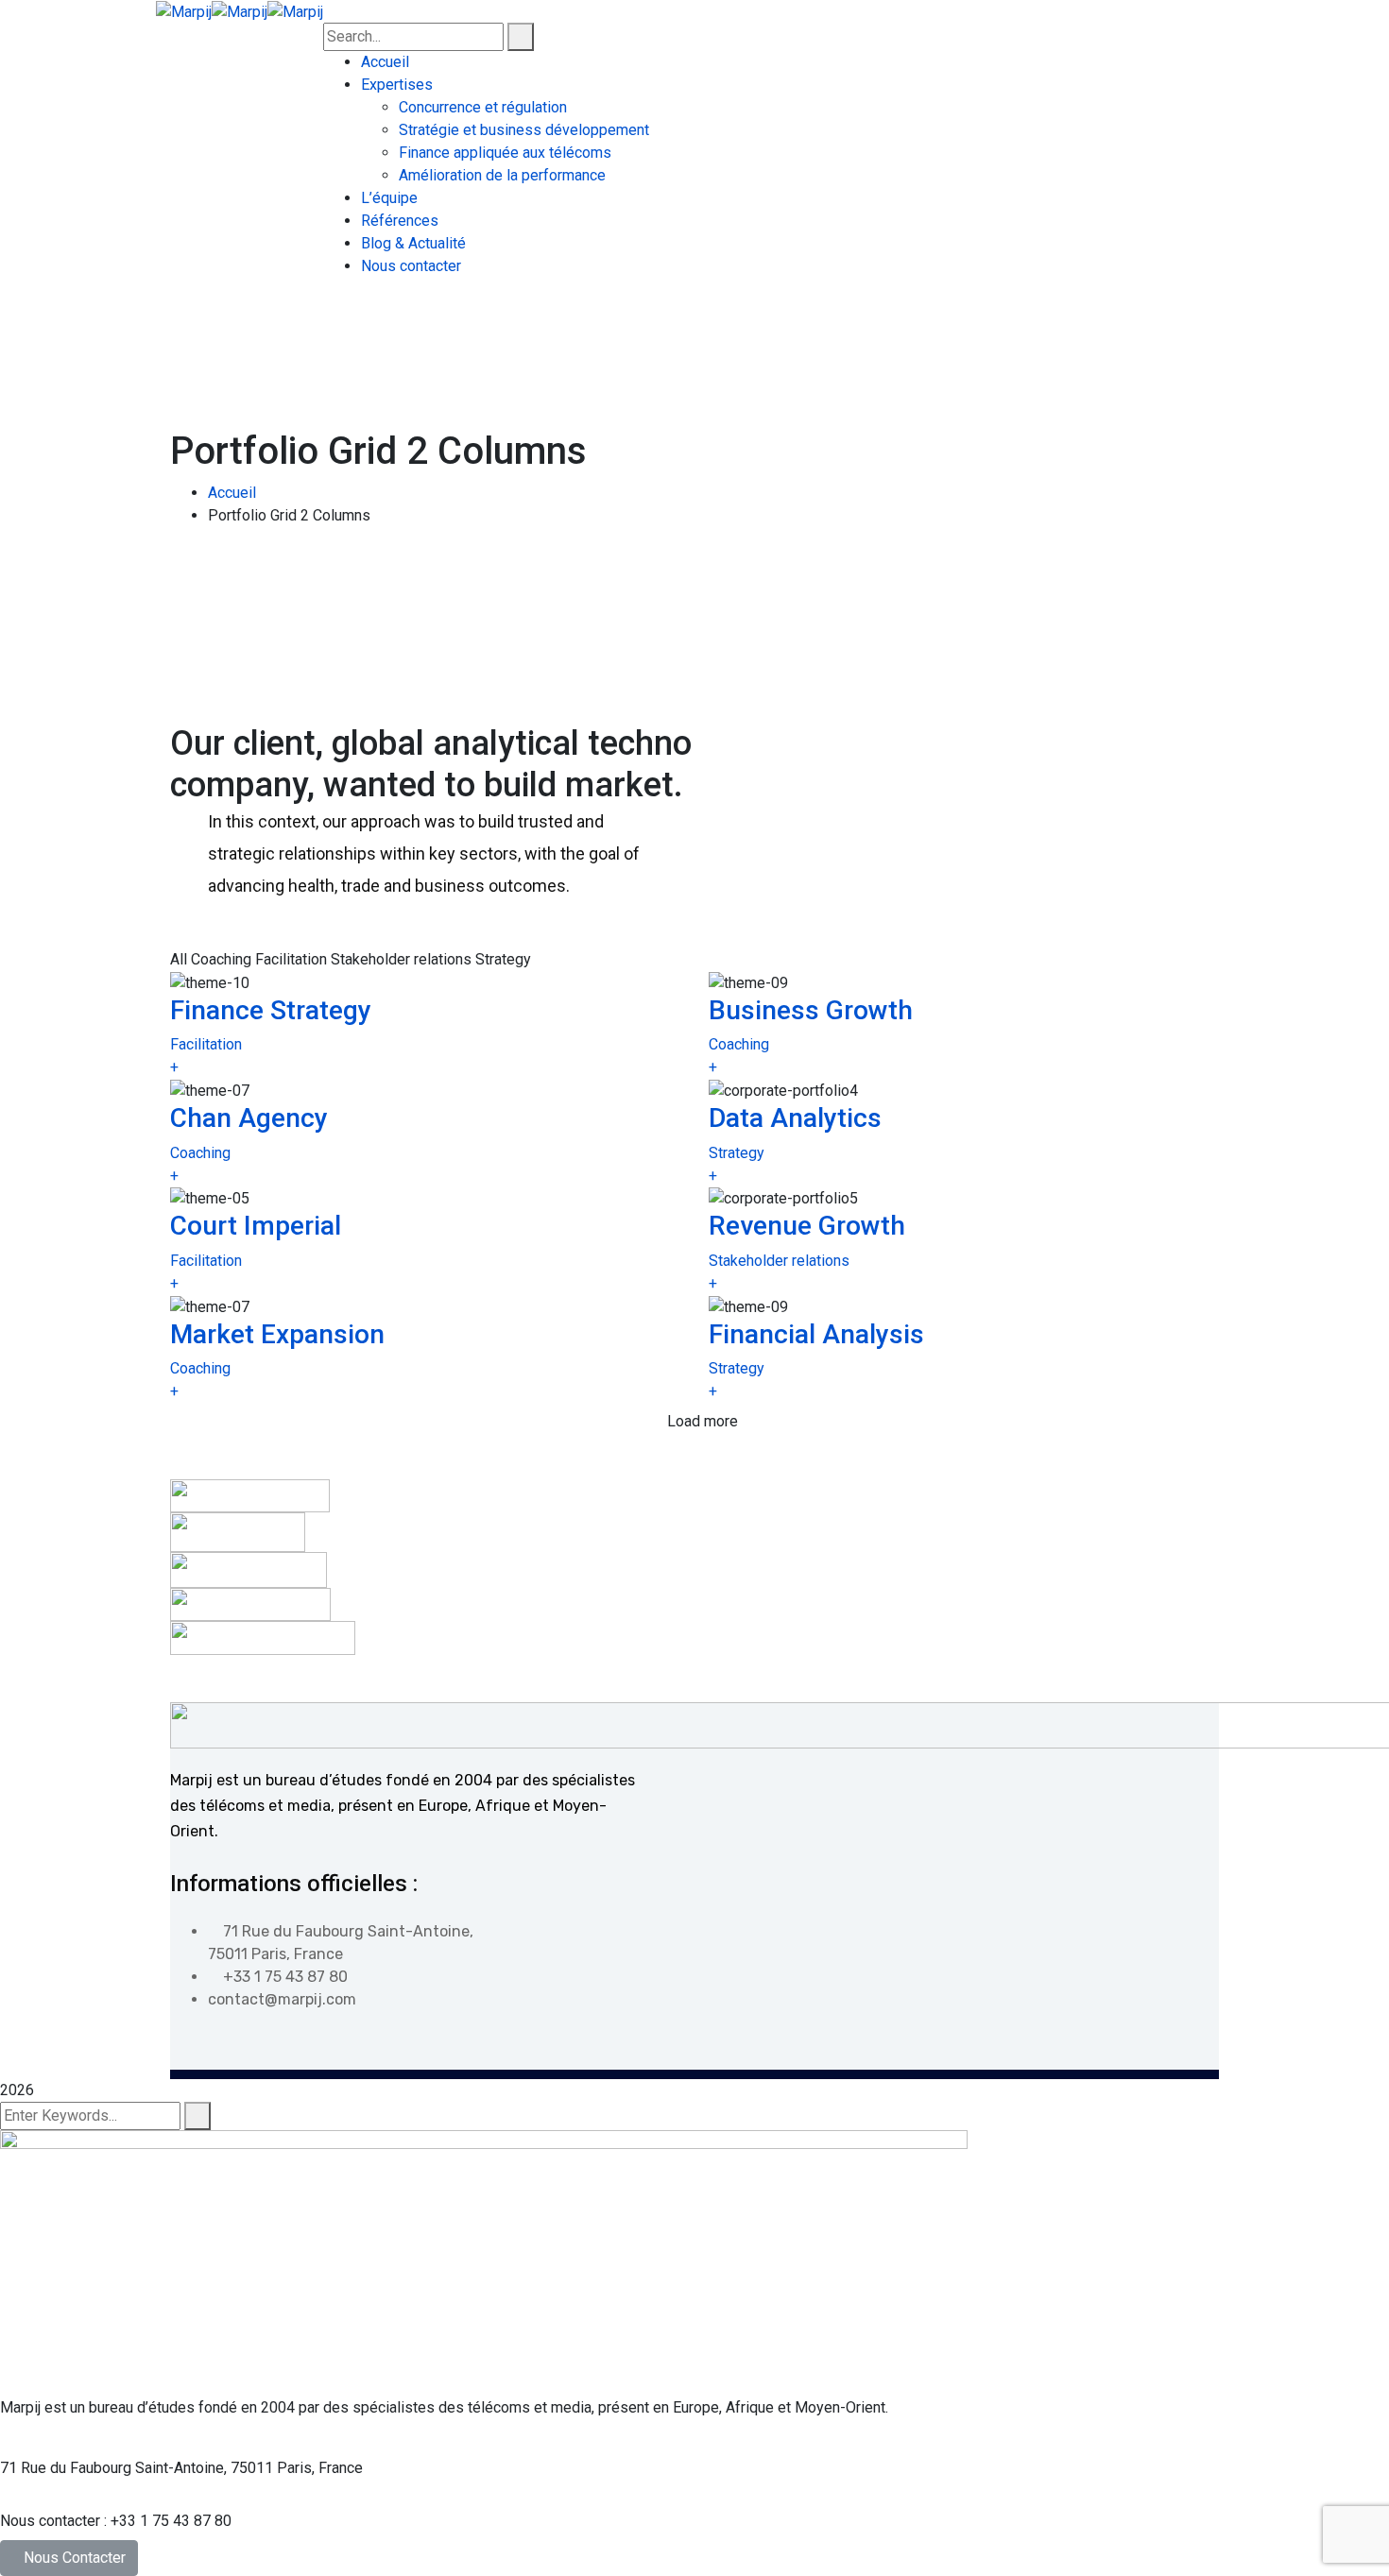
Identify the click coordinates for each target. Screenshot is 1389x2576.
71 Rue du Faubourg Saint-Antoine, (113, 2468)
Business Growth (811, 1010)
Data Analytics (795, 1118)
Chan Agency (249, 1118)
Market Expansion (277, 1334)
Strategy (737, 1153)
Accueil (232, 493)
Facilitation (206, 1044)
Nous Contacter (75, 2558)
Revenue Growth (807, 1226)
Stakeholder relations (779, 1261)
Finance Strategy (271, 1010)
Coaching (739, 1044)
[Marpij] (184, 11)
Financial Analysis (816, 1334)
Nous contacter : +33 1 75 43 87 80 (116, 2521)
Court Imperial (256, 1226)
